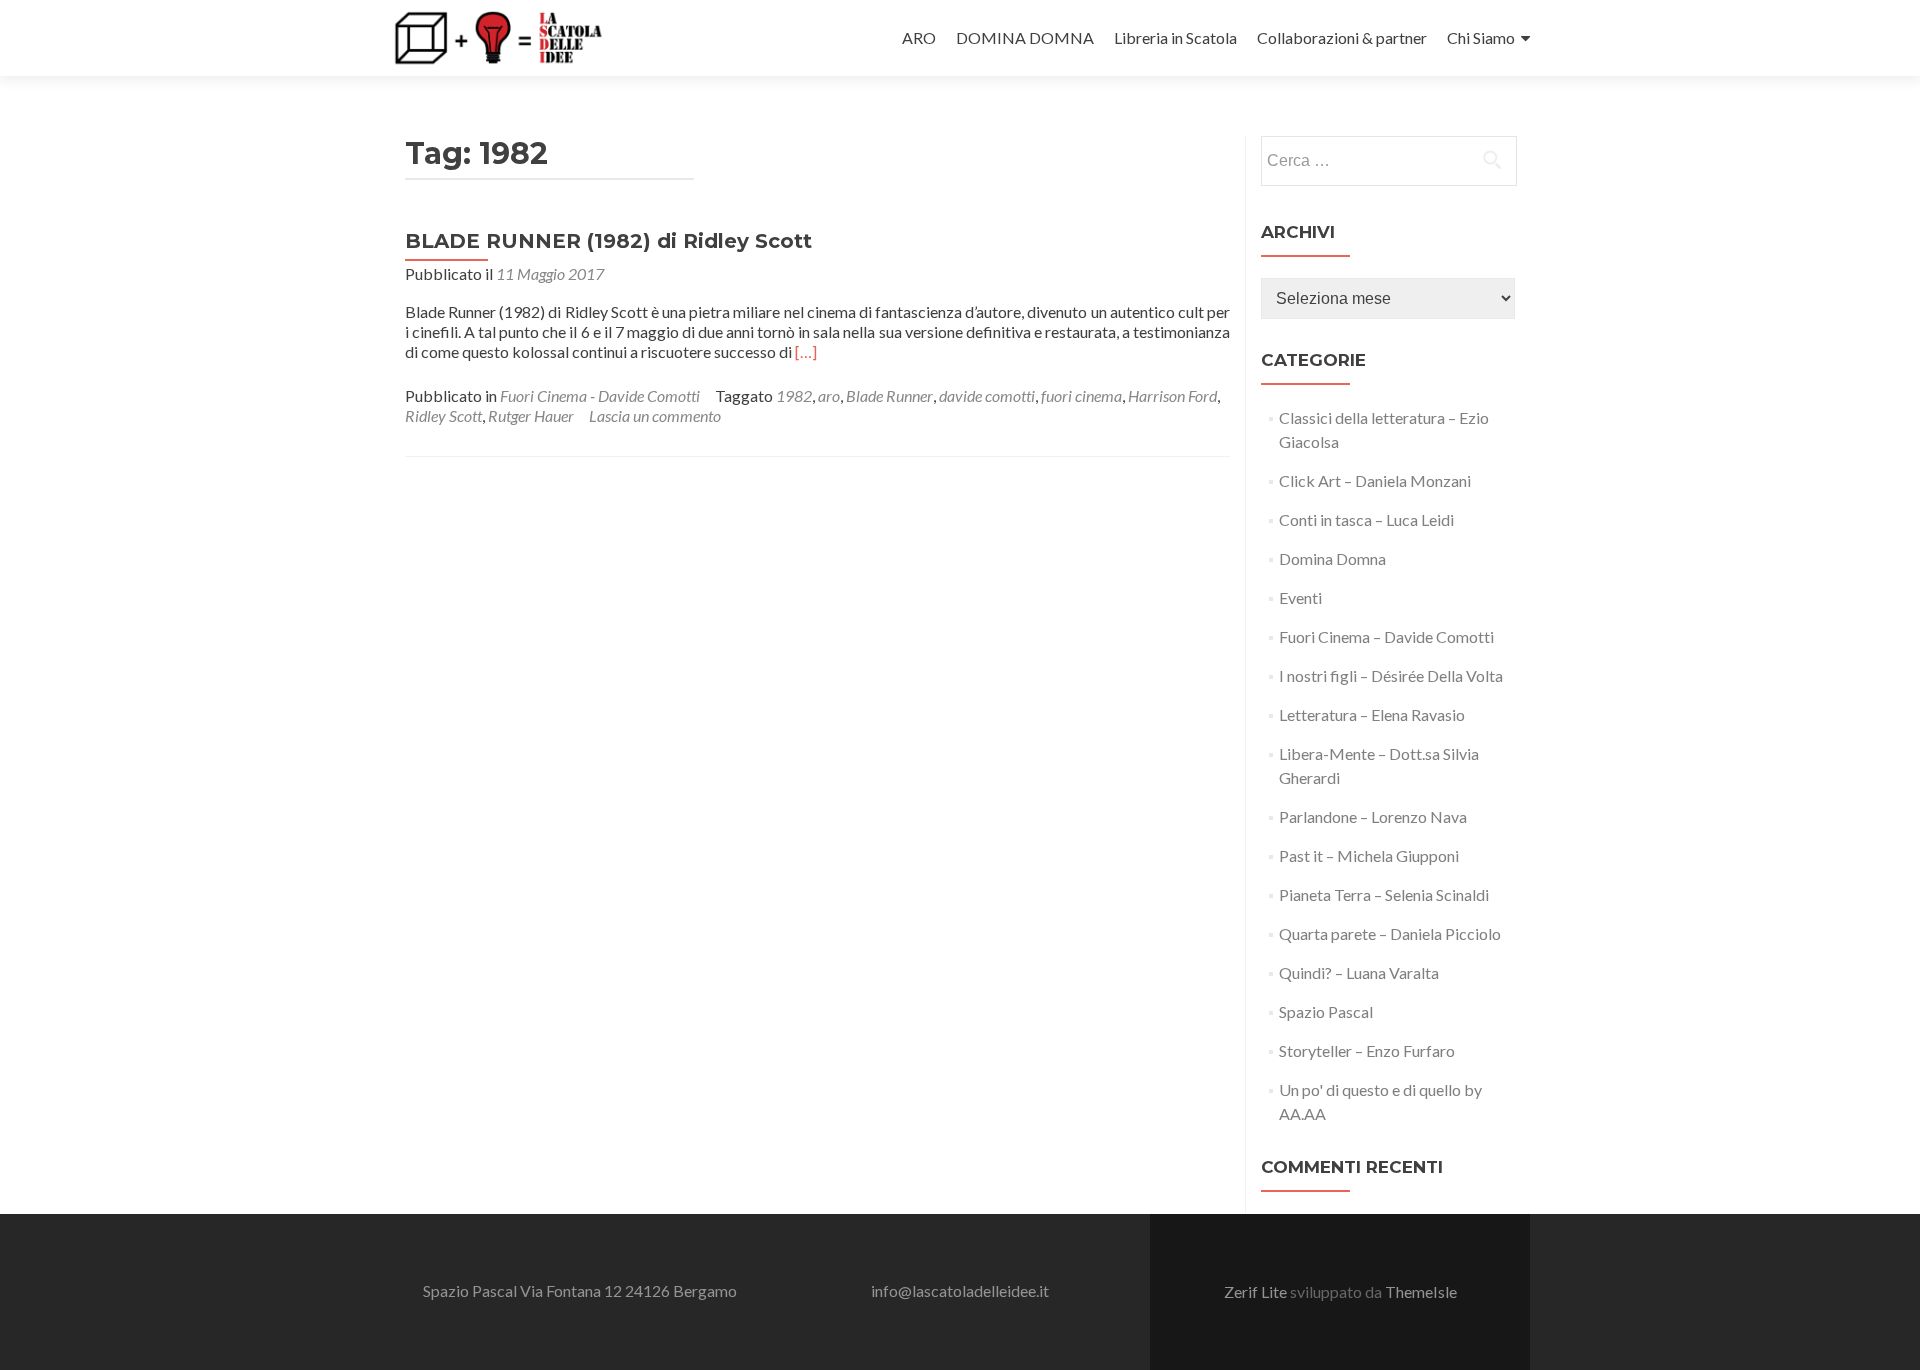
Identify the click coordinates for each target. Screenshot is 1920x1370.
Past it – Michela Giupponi (1369, 855)
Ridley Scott (443, 415)
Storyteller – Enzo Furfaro (1367, 1050)
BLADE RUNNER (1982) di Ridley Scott (608, 241)
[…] (806, 351)
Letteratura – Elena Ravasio (1372, 714)
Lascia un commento (655, 415)
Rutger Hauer (531, 415)
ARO (919, 37)
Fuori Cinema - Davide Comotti (600, 395)
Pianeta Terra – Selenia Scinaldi (1384, 894)
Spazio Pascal (1326, 1011)
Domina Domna (1332, 558)
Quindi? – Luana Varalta (1359, 972)
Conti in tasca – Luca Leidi (1366, 519)
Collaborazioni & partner (1342, 37)
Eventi (1300, 597)
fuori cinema (1081, 395)
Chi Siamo (1481, 37)
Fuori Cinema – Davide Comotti (1386, 636)
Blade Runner (889, 395)
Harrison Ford (1172, 395)
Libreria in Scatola (1175, 37)
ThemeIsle (1421, 1291)
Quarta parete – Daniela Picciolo (1390, 933)
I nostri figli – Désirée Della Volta (1391, 675)
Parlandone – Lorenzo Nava (1373, 816)
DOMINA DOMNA (1025, 37)
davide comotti (987, 395)
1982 (794, 395)
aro (829, 395)
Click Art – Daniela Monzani (1375, 480)
